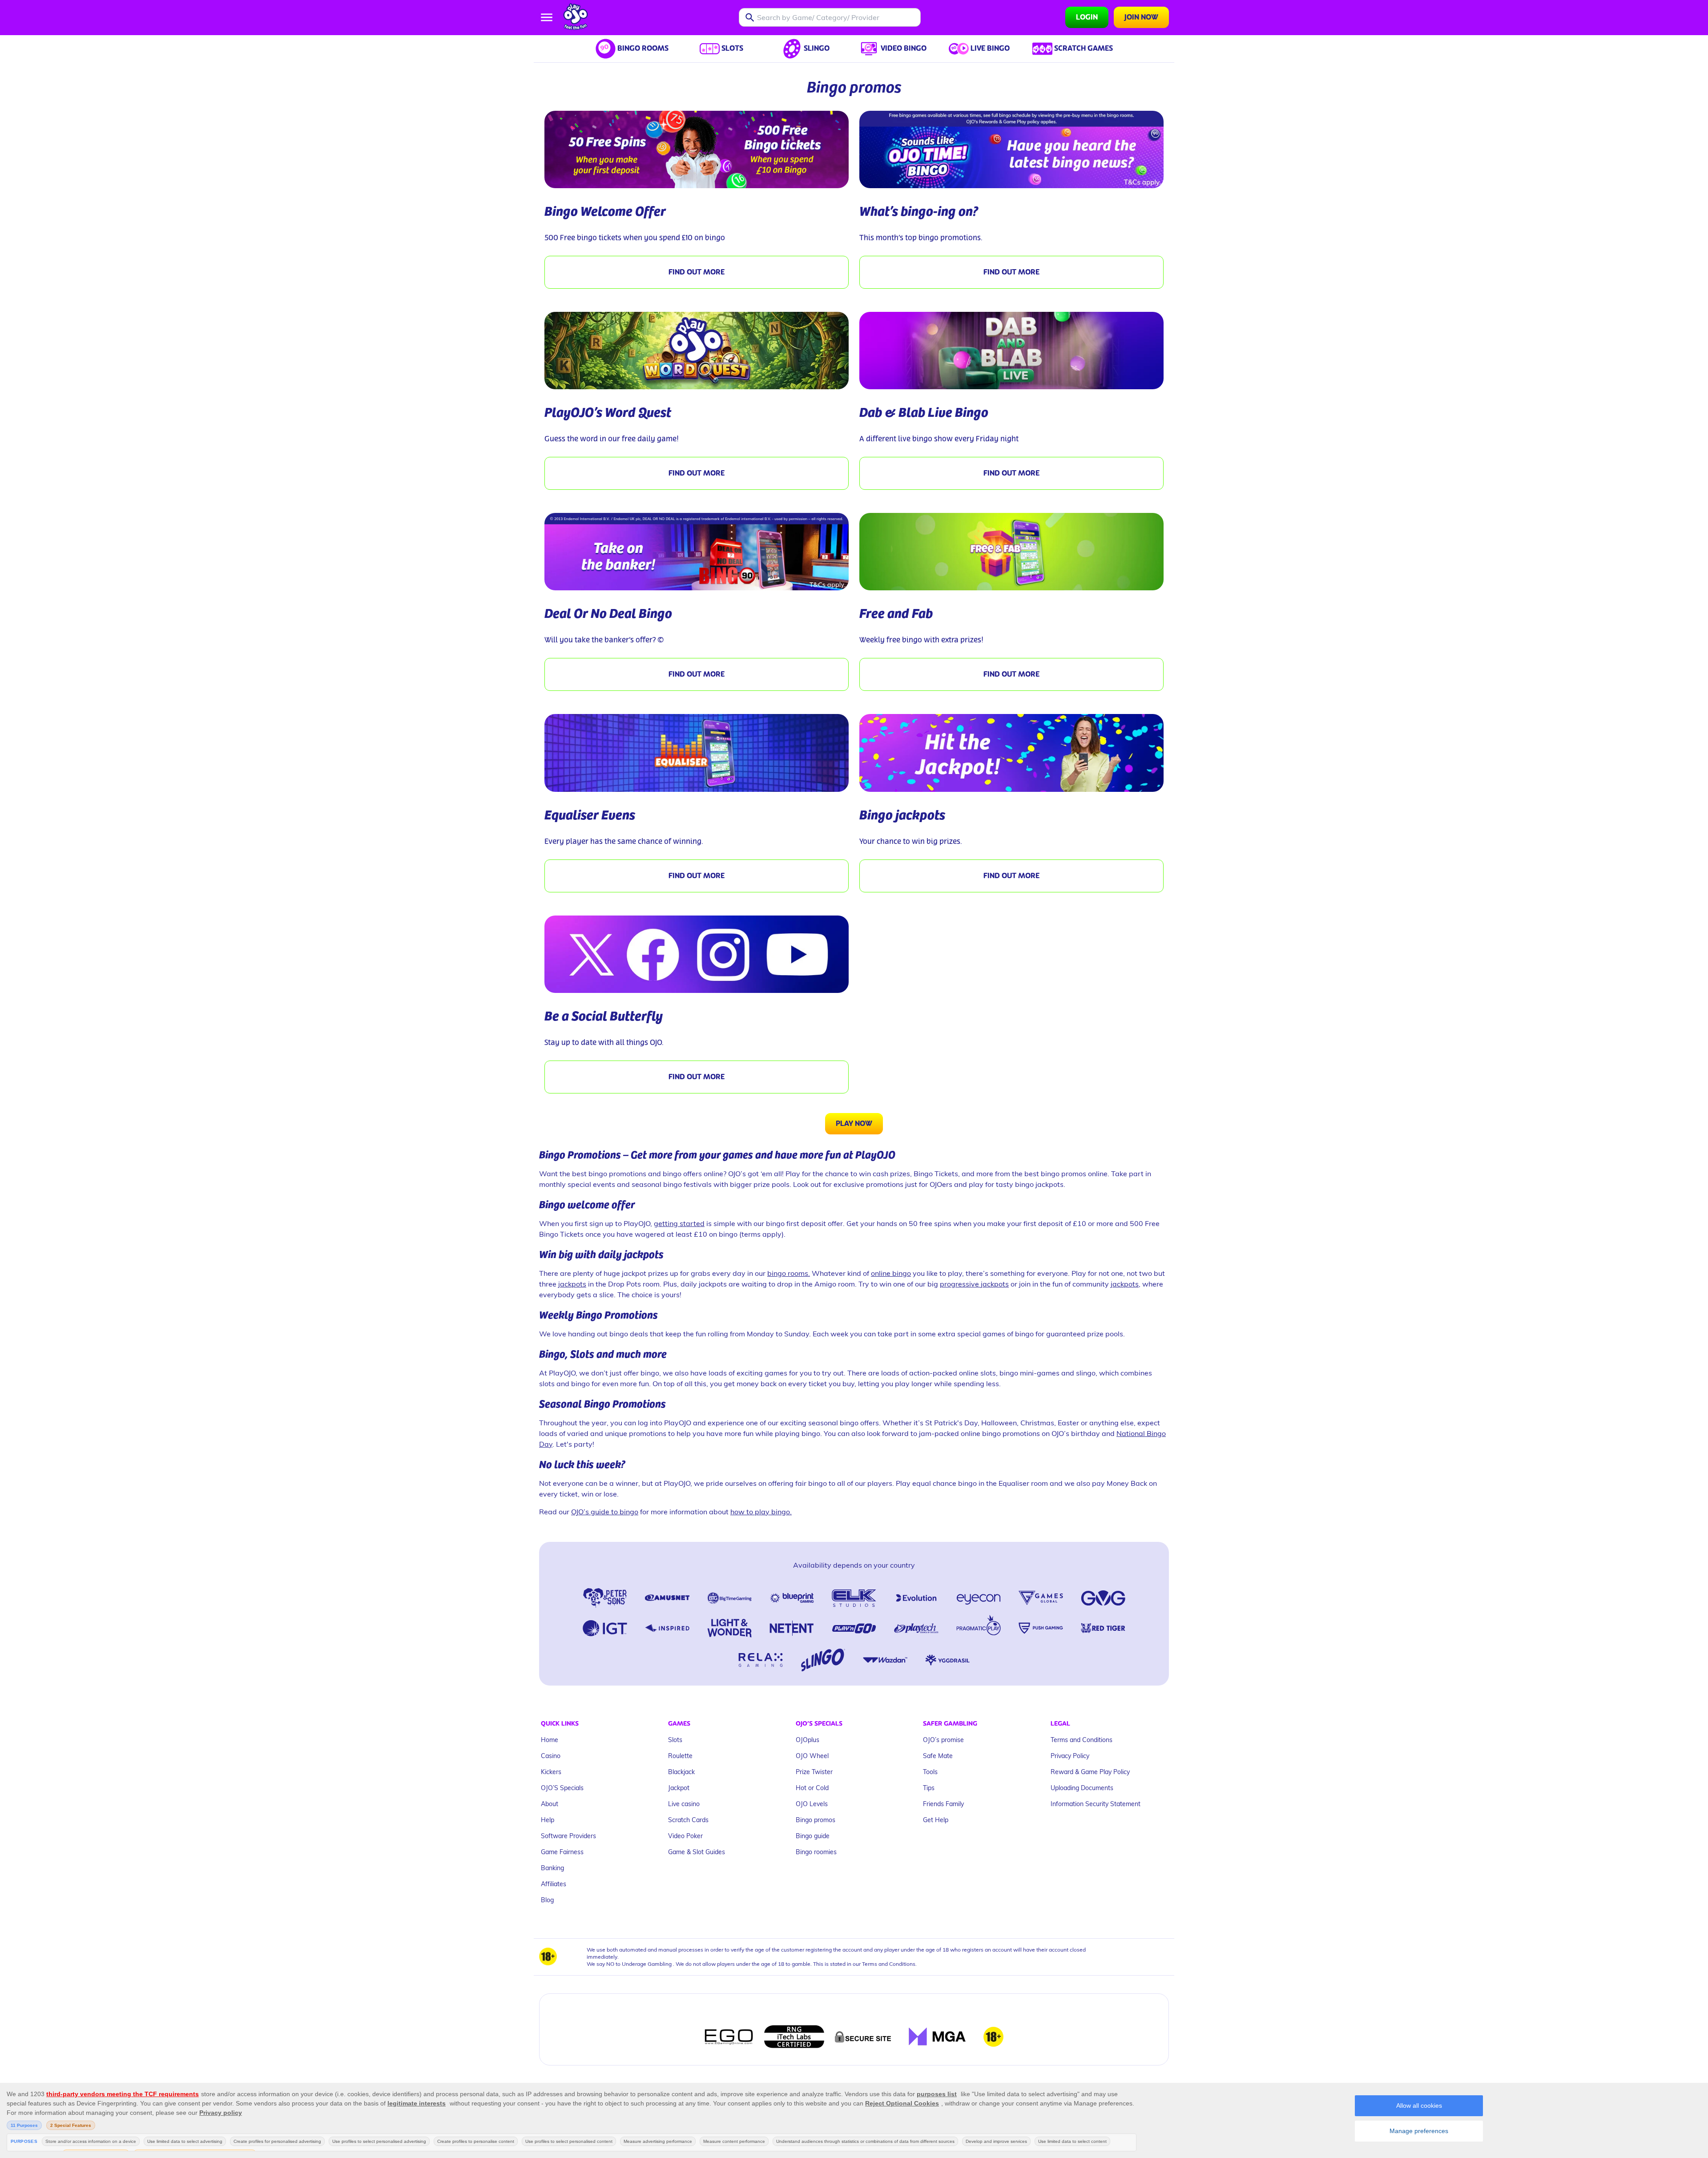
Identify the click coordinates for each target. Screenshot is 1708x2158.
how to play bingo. (761, 1511)
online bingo (891, 1273)
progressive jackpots (974, 1284)
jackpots (572, 1284)
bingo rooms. (789, 1273)
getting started (679, 1223)
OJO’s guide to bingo (605, 1511)
